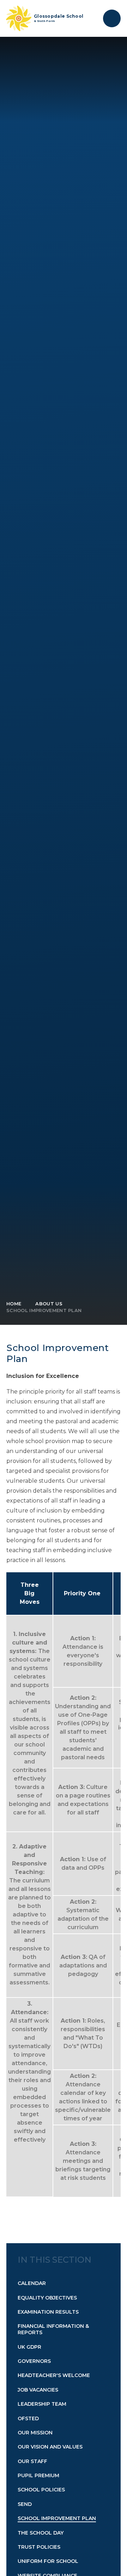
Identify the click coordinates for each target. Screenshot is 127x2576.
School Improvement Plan (44, 1310)
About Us (49, 1304)
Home (14, 1304)
